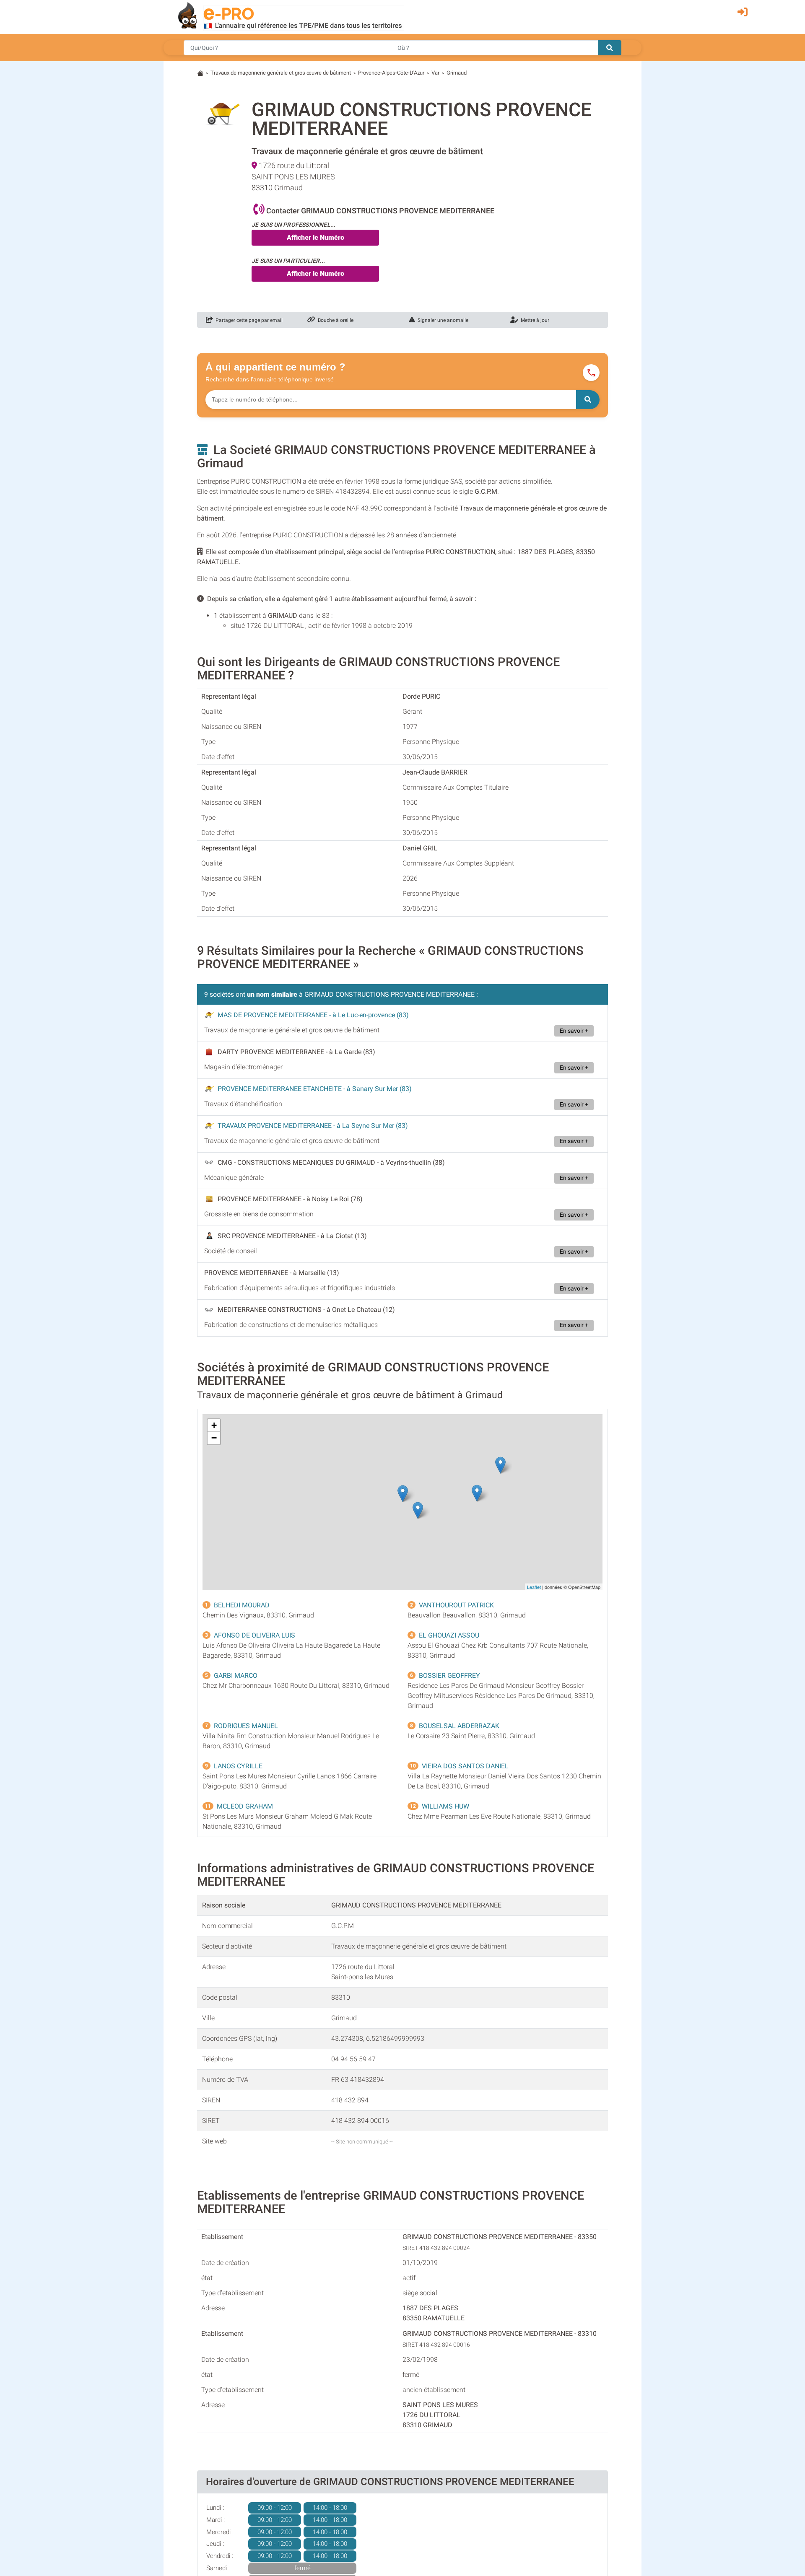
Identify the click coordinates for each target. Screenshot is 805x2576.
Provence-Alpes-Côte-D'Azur (391, 73)
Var (435, 73)
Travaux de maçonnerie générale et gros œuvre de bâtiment (281, 73)
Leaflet (534, 1587)
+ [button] (214, 1425)
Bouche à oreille (334, 320)
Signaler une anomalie (442, 320)
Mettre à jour (534, 320)
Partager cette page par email (248, 320)
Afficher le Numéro (316, 237)
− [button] (214, 1438)
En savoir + (574, 1031)
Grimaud (457, 73)
